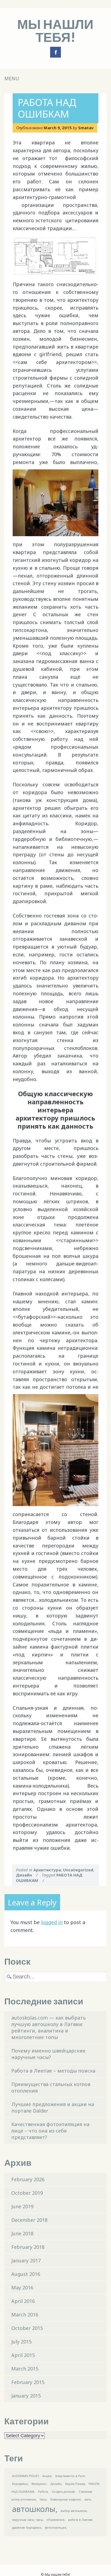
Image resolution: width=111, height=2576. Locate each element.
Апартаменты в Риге (70, 2476)
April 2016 (23, 2301)
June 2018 (22, 2233)
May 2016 (22, 2287)
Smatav (86, 128)
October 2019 (27, 2193)
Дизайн (24, 1875)
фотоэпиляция (56, 2528)
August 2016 (26, 2274)
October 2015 (27, 2328)
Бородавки (20, 2484)
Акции (47, 2476)
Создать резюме (63, 2492)
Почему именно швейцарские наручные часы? (48, 2054)
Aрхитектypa (47, 1870)
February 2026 (28, 2179)
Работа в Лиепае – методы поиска (53, 2071)
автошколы (34, 2509)
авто (88, 2499)
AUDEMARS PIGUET (25, 2476)
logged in (52, 1922)
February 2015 (28, 2382)
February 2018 (28, 2247)
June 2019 (22, 2206)
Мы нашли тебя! (55, 30)
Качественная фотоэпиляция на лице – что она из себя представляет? (50, 2131)
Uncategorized (78, 1870)
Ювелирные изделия (66, 2499)
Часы (43, 2499)
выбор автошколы (74, 2511)
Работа (43, 2492)
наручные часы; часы (27, 2520)
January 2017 (26, 2260)
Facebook (55, 52)
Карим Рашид (75, 2484)
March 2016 (25, 2315)
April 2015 (23, 2355)
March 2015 (25, 2369)
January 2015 (26, 2396)
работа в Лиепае (80, 2520)
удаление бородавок (27, 2528)
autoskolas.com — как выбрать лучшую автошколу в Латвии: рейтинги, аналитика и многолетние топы (48, 2027)
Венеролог (39, 2484)
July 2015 (21, 2342)
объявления (55, 2520)
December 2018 (29, 2220)
